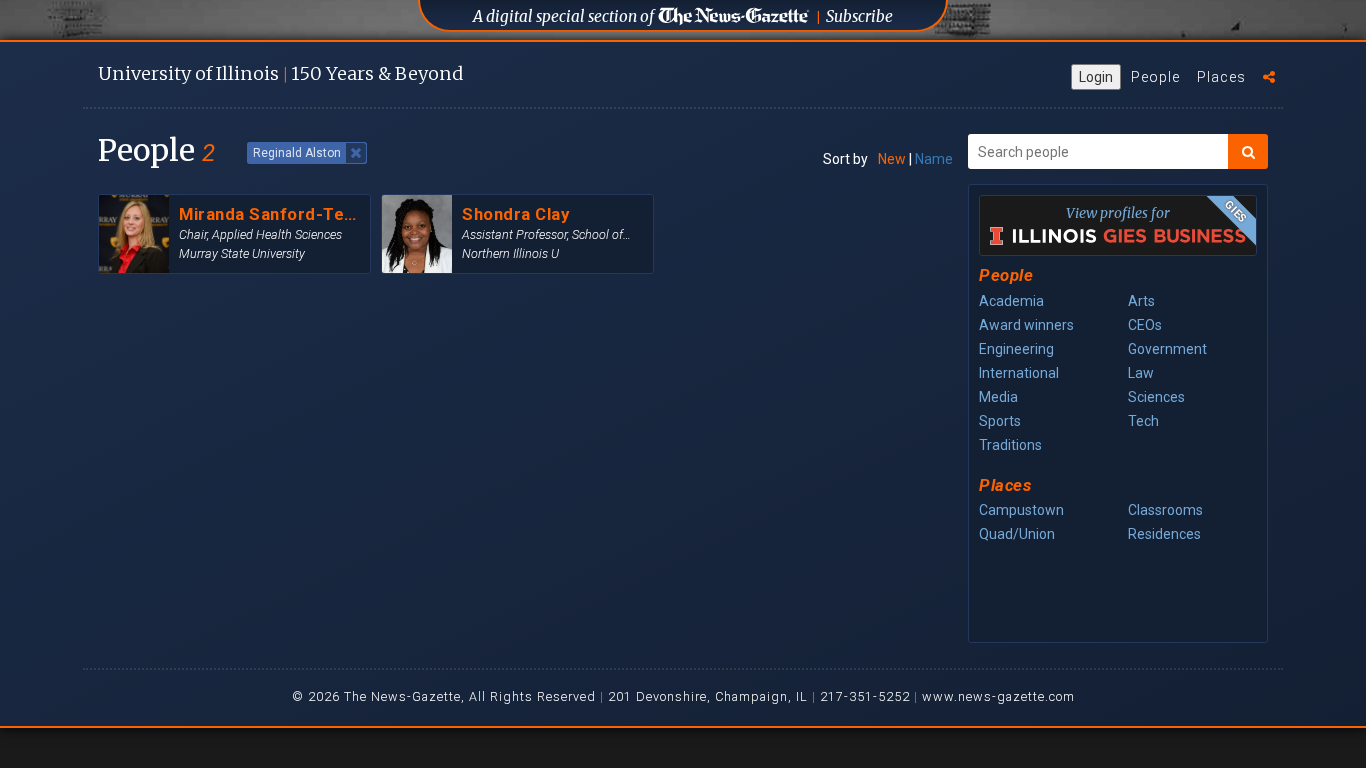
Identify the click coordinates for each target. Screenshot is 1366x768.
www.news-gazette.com (998, 696)
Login (1096, 77)
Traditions (1010, 445)
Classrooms (1165, 510)
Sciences (1156, 397)
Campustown (1021, 510)
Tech (1143, 421)
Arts (1141, 301)
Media (998, 397)
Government (1167, 349)
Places (1221, 77)
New (892, 159)
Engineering (1016, 349)
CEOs (1145, 325)
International (1019, 373)
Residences (1164, 534)
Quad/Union (1017, 534)
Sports (1000, 421)
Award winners (1026, 325)
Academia (1011, 301)
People (1155, 77)
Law (1141, 373)
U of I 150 (280, 73)
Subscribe (859, 16)
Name (934, 159)
